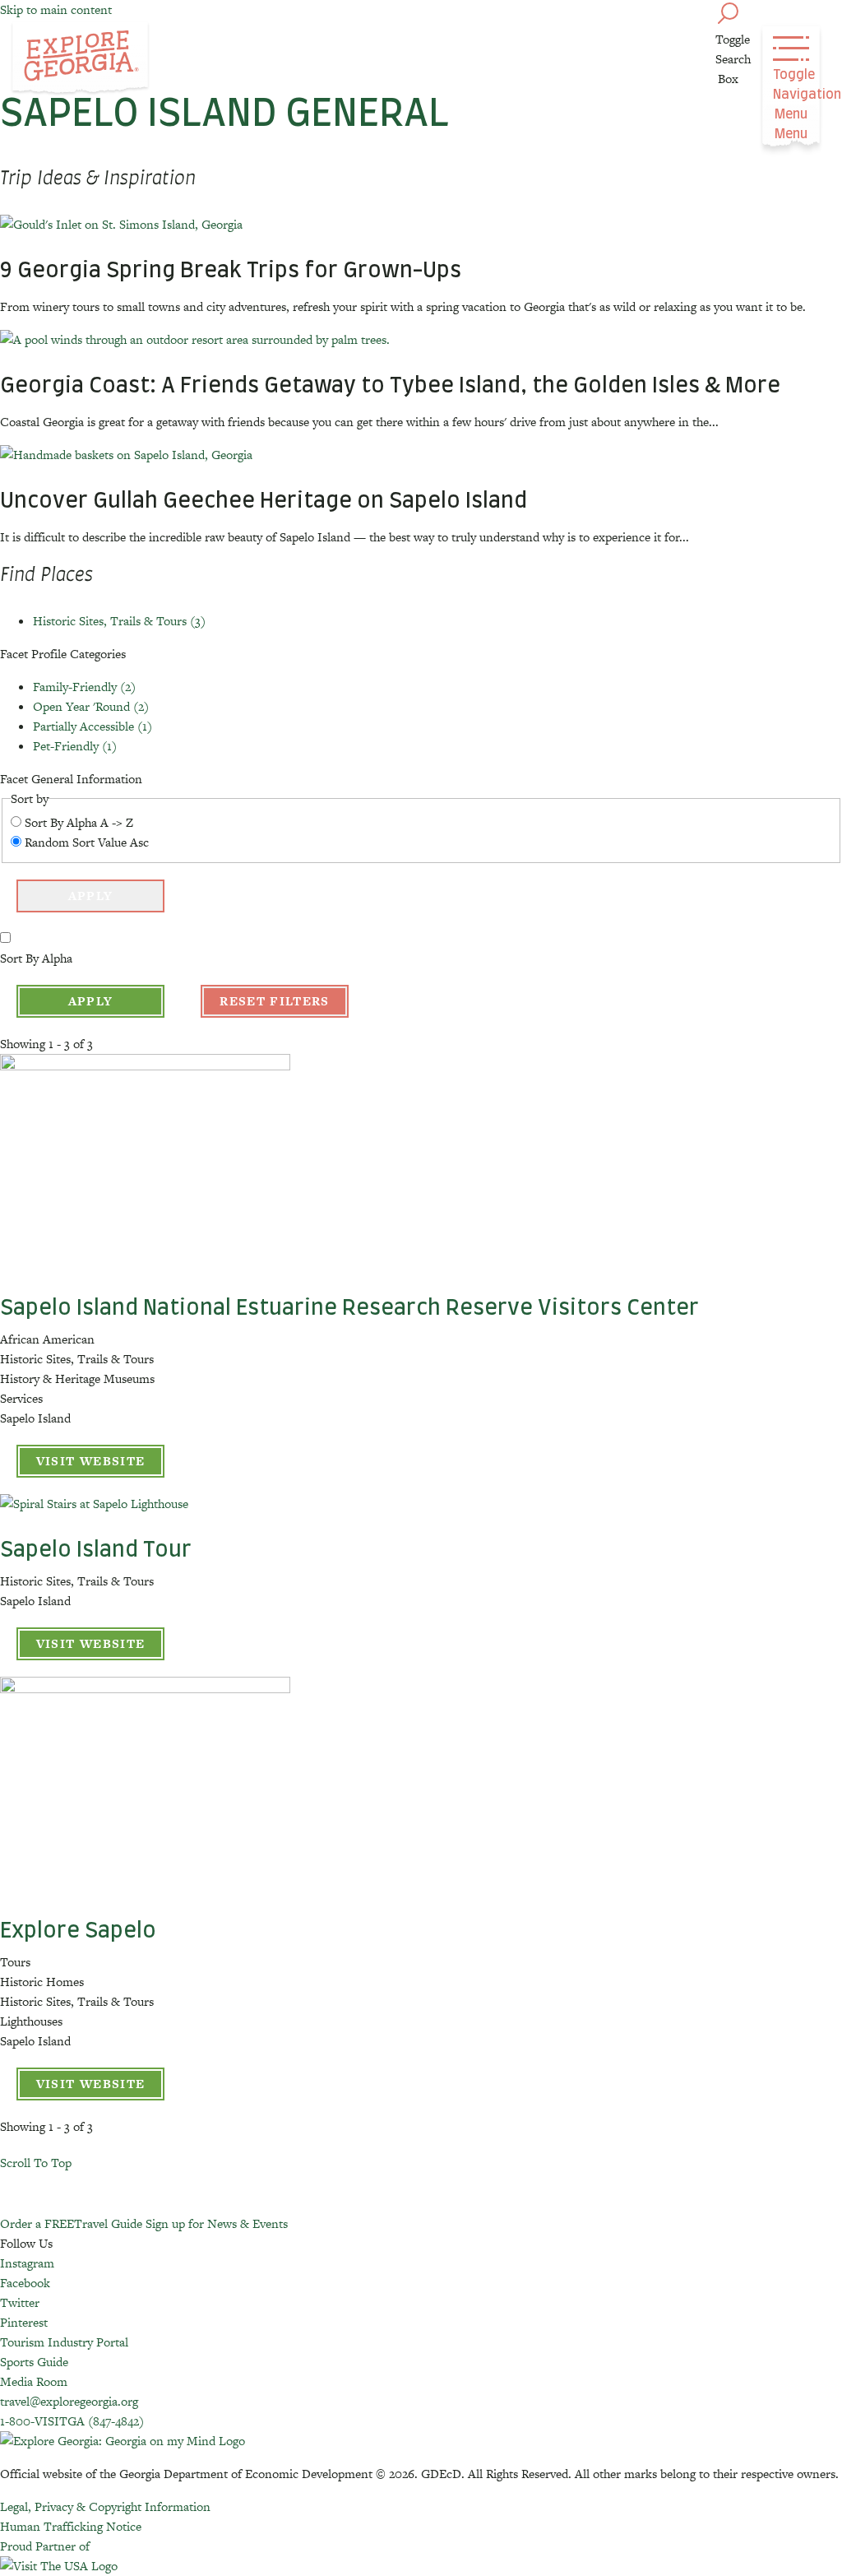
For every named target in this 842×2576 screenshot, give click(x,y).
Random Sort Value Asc (87, 842)
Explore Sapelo (78, 1931)
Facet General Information (71, 779)
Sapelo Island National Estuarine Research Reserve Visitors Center (349, 1308)
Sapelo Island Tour (96, 1550)
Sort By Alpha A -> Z (79, 822)
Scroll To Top (36, 2163)
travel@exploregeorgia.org (69, 2401)
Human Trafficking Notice (71, 2526)
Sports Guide (34, 2362)
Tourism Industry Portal (64, 2342)
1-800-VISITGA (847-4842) (72, 2421)
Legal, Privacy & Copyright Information (105, 2506)
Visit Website (91, 1461)
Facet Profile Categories (63, 654)
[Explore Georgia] (80, 59)
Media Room (34, 2381)
